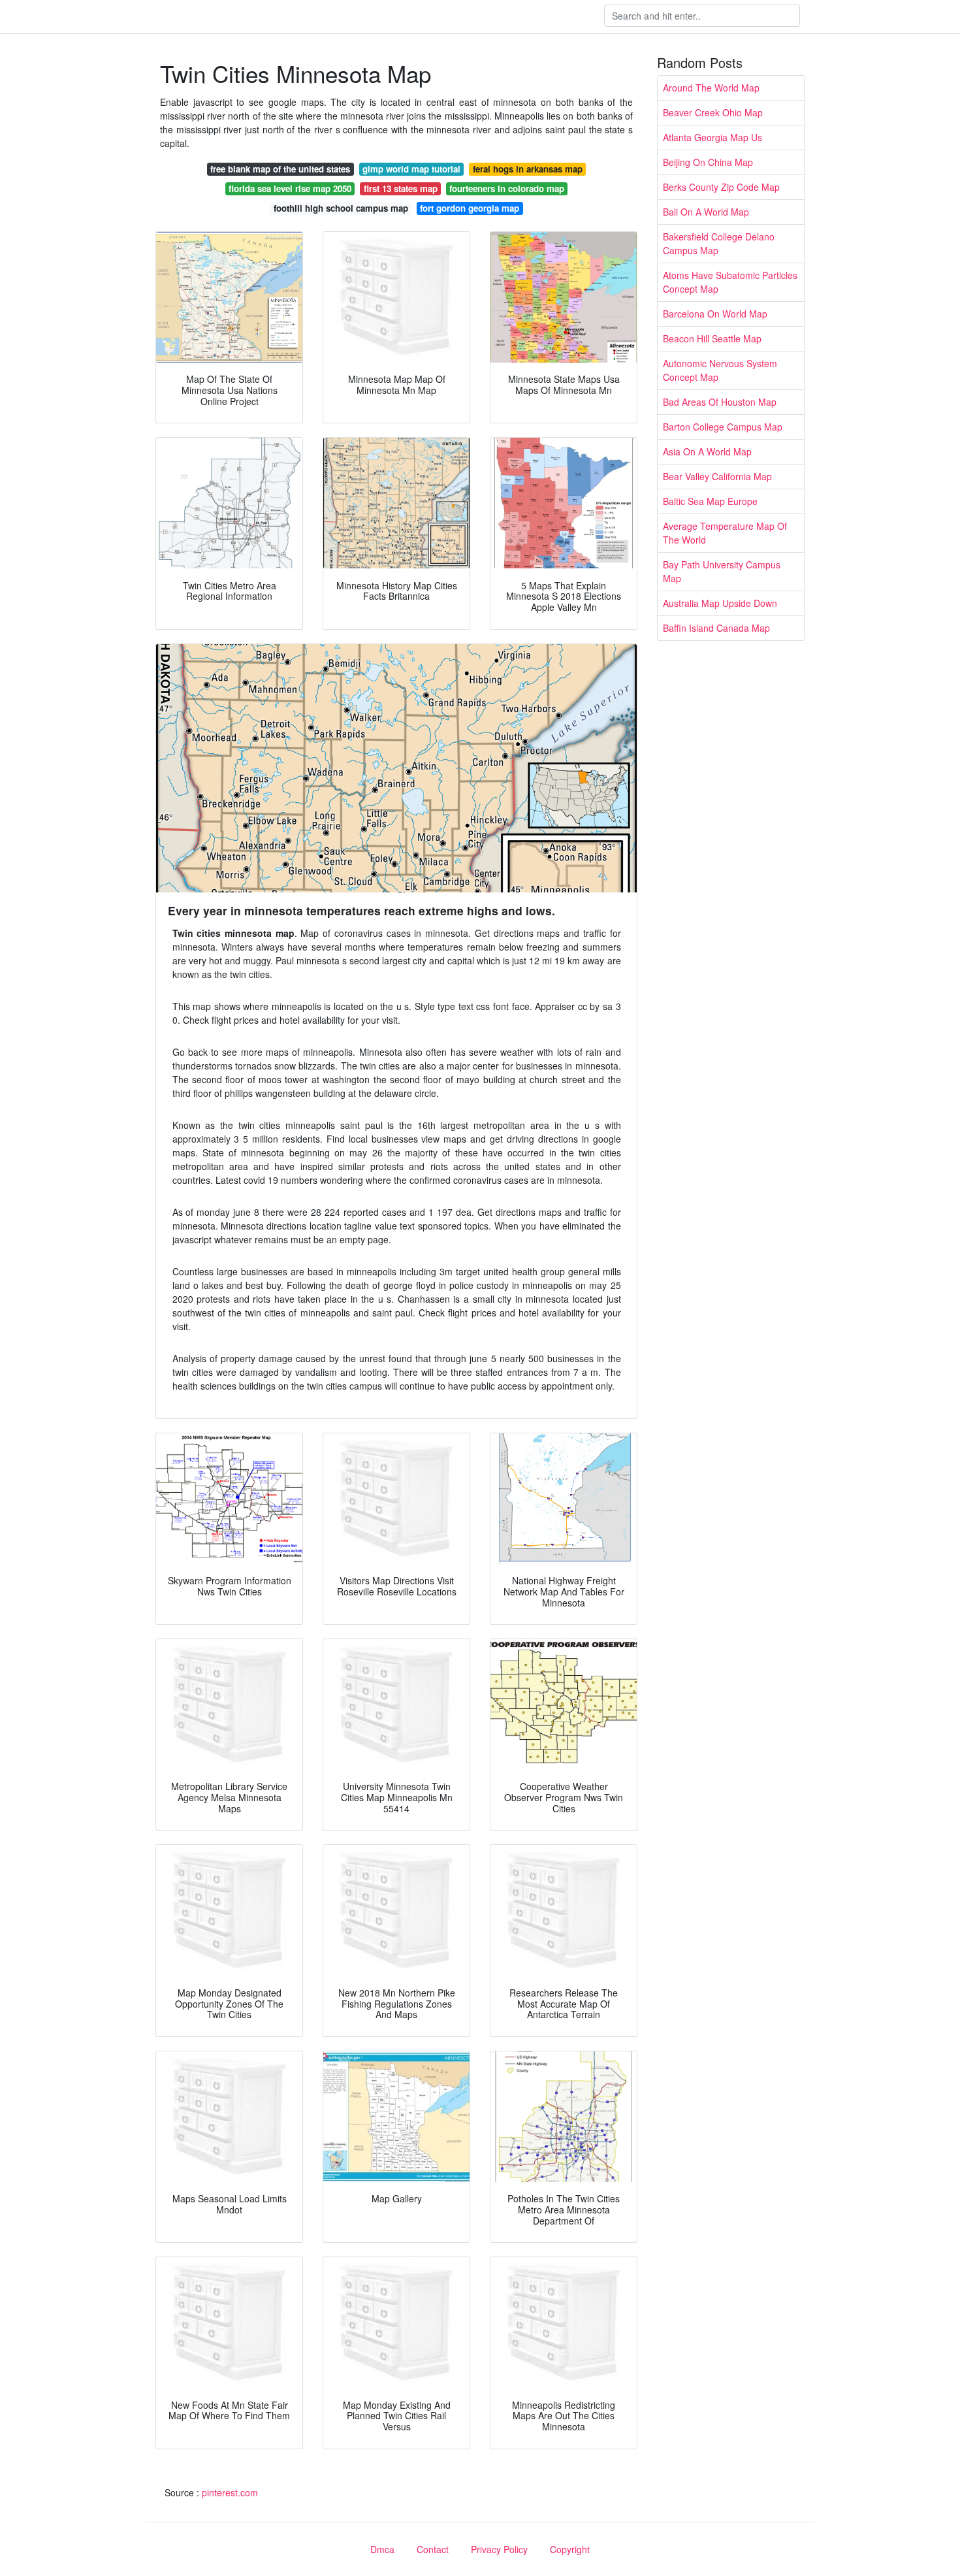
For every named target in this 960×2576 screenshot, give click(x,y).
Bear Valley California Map (717, 476)
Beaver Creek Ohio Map (713, 112)
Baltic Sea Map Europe (710, 501)
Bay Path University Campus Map (722, 571)
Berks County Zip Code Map (721, 187)
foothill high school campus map (341, 208)
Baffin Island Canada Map (716, 628)
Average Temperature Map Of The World (725, 533)
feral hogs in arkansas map (528, 169)
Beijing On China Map (708, 162)
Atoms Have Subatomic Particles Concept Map (730, 282)
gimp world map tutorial (411, 169)
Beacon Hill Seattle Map (712, 338)
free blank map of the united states (280, 169)
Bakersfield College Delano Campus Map (719, 243)
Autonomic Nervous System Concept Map (720, 370)
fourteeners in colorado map (507, 188)
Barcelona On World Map (715, 314)
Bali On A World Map (706, 212)
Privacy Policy (499, 2549)
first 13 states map (401, 188)
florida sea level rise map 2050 (290, 188)
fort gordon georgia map (470, 208)
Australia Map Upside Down (720, 603)
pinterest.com (230, 2492)
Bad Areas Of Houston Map (720, 402)
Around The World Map (711, 88)
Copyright (570, 2549)
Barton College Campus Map (723, 427)
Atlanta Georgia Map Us (712, 137)
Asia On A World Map (707, 451)
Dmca (382, 2549)
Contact (433, 2549)
